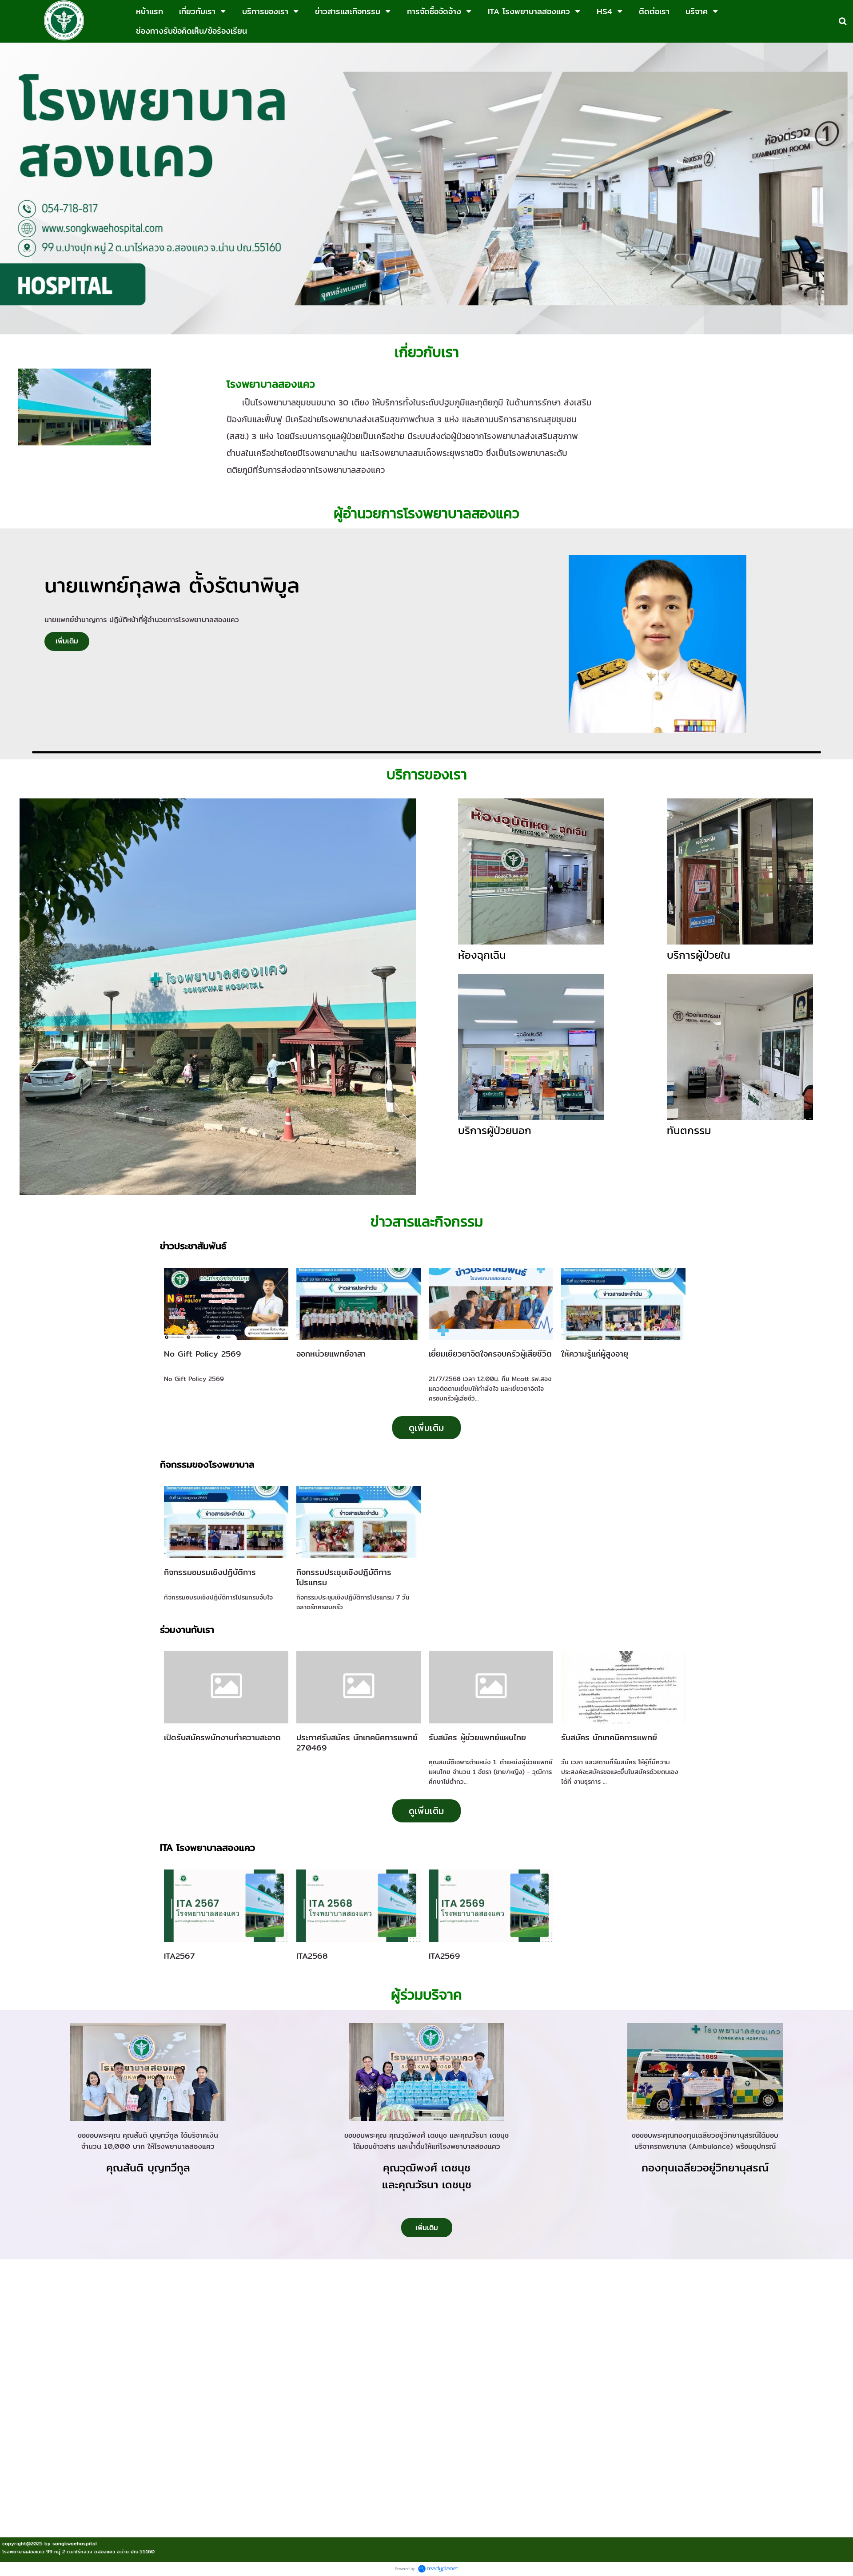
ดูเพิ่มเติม (426, 1427)
